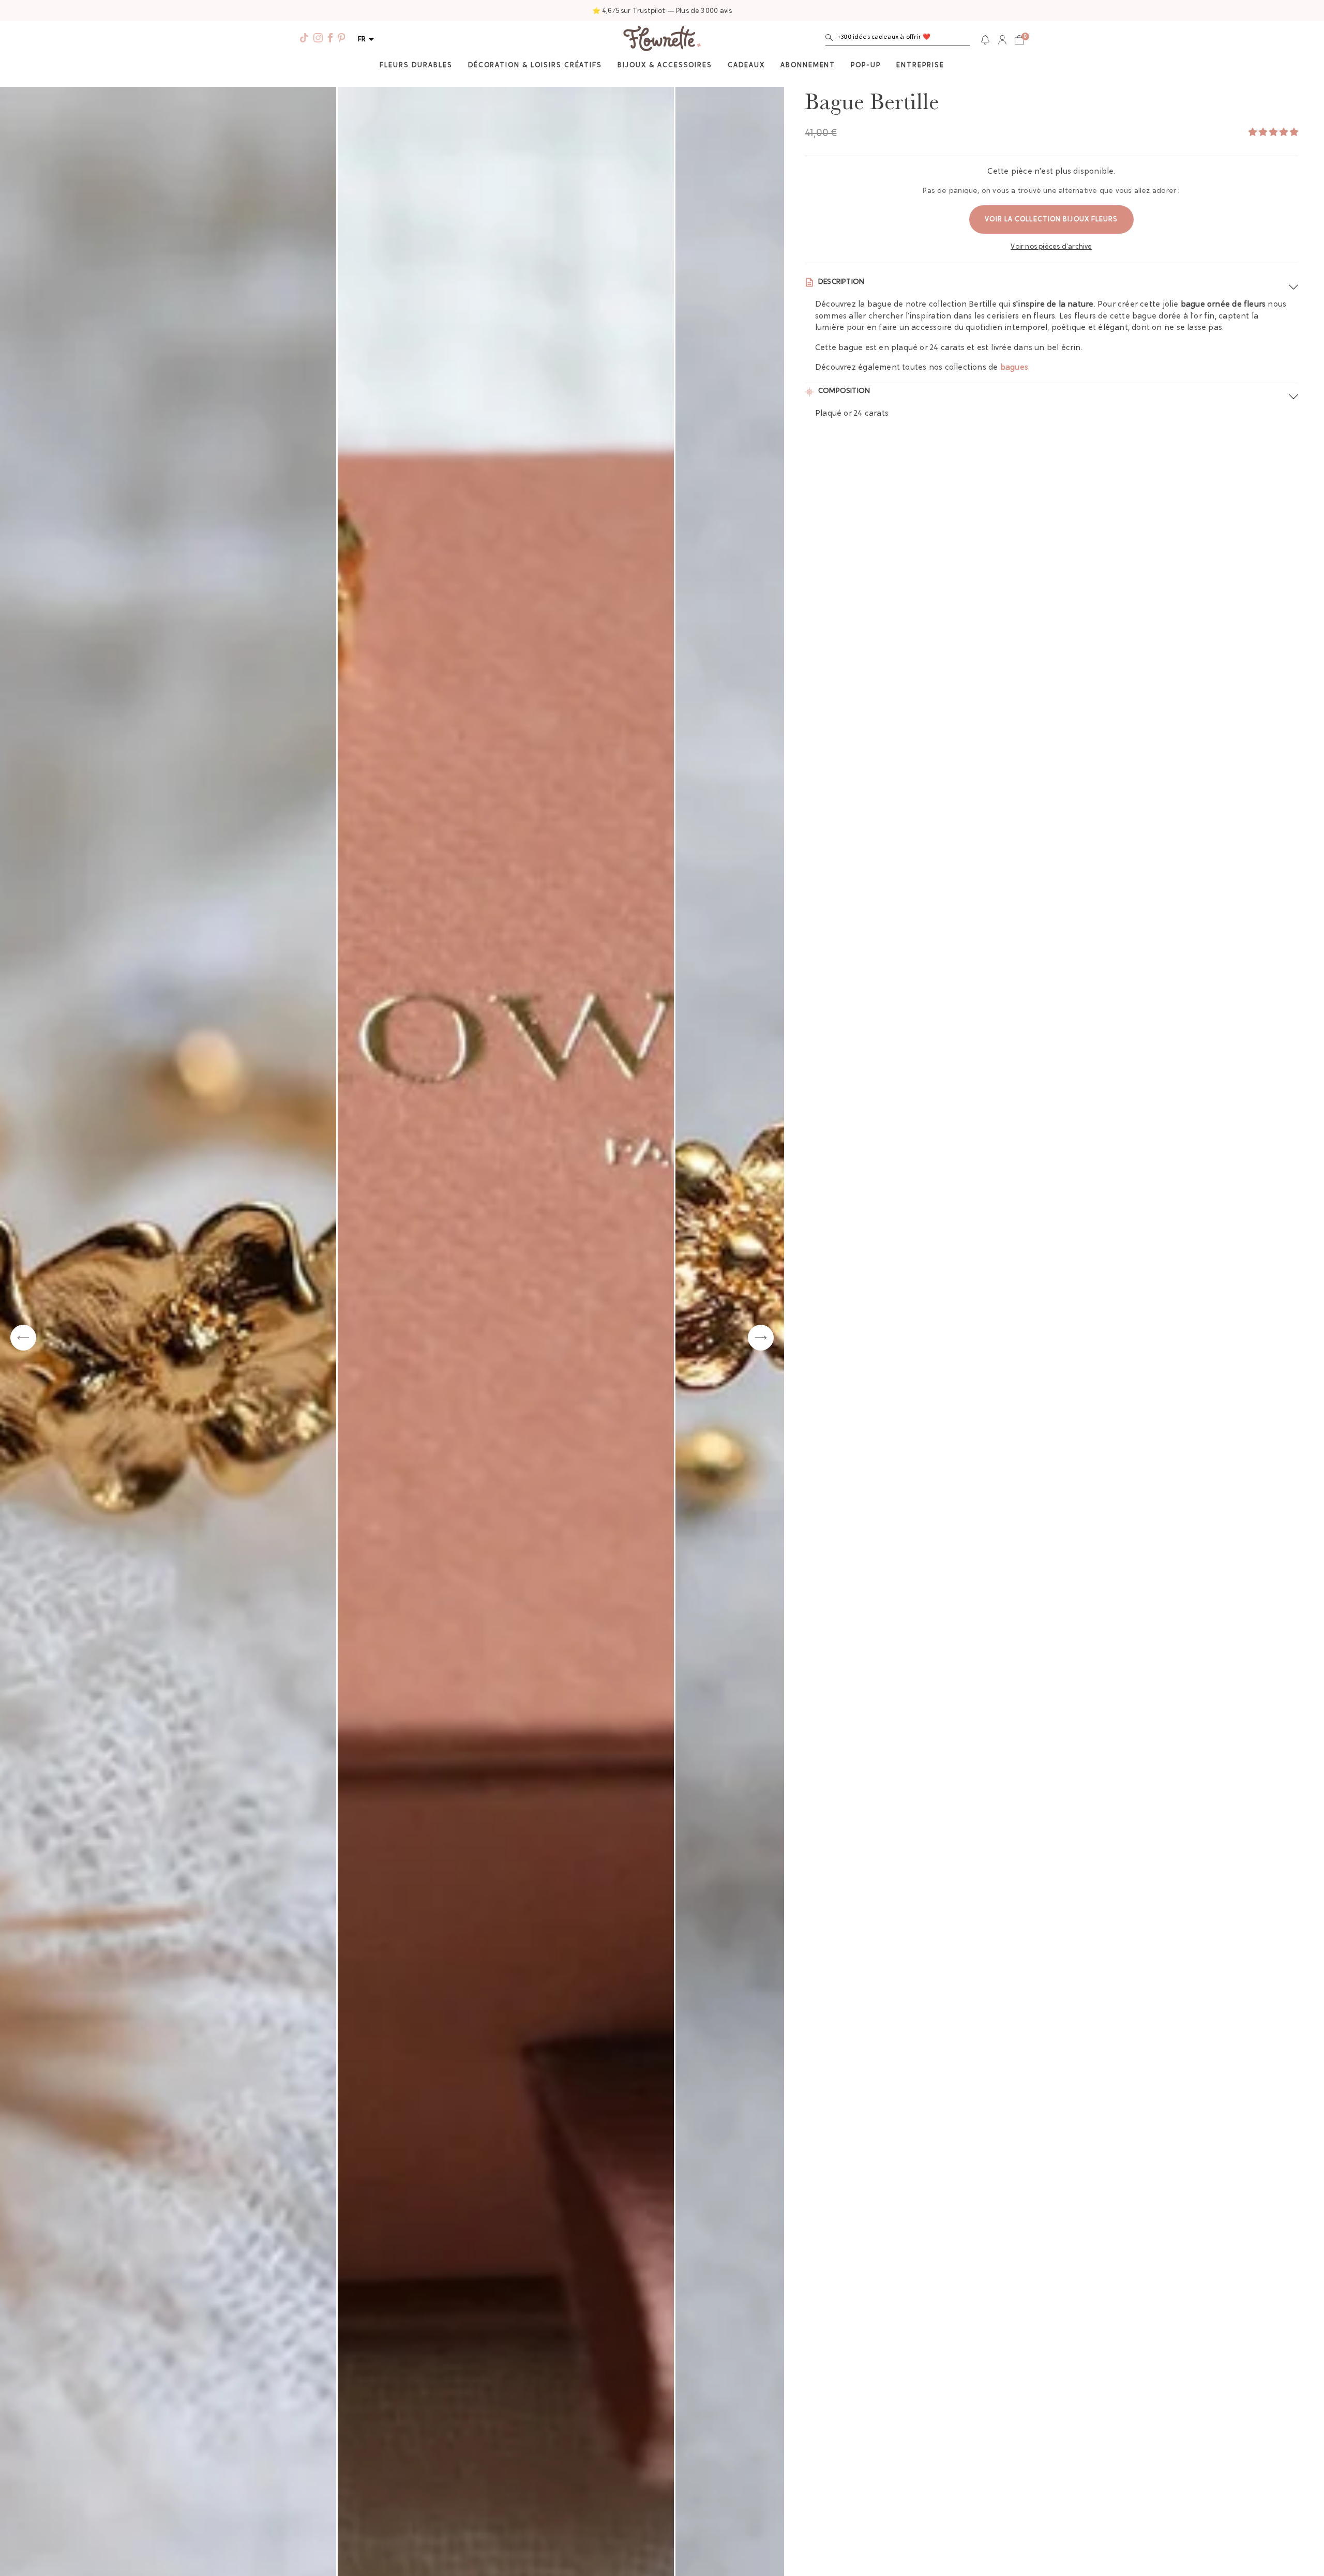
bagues (1014, 368)
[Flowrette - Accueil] (662, 40)
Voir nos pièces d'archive (1051, 247)
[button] (898, 40)
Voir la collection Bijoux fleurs (1051, 219)
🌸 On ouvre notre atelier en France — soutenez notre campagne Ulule (662, 11)
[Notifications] (985, 40)
